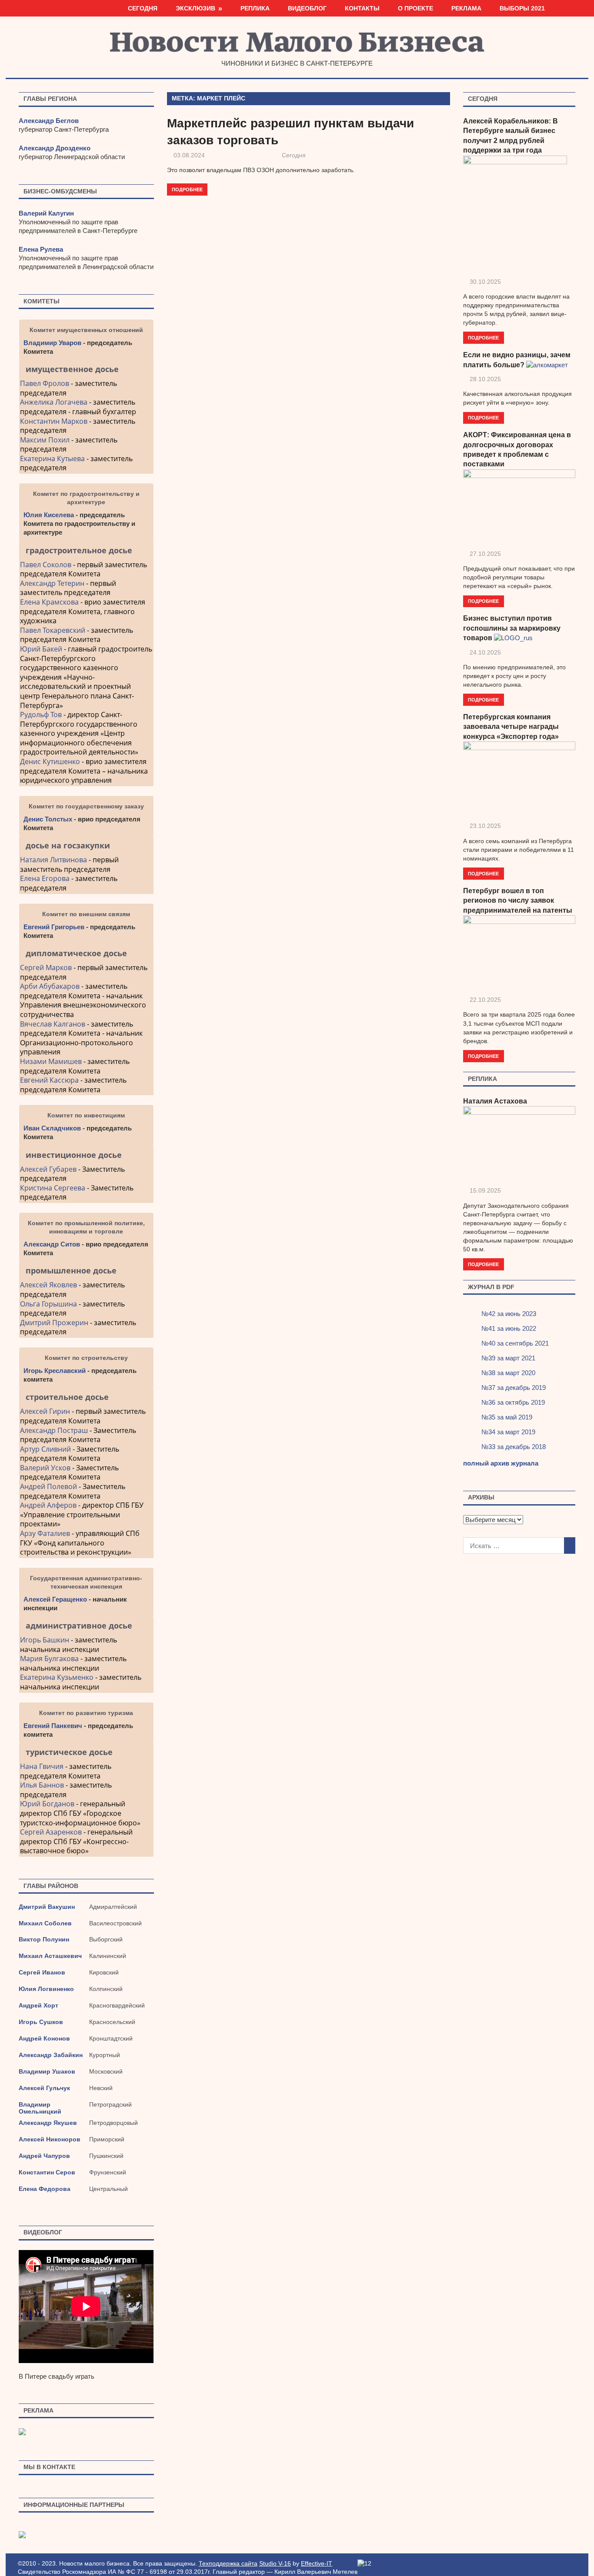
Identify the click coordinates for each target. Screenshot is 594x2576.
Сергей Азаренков (51, 1832)
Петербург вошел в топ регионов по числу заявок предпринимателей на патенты (518, 901)
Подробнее (187, 189)
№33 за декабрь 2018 (514, 1447)
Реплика (255, 8)
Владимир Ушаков (47, 2071)
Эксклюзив (195, 8)
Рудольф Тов (41, 715)
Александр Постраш (54, 1430)
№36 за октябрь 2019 (513, 1402)
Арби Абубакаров (50, 986)
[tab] (86, 369)
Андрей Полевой (48, 1486)
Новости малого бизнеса (297, 45)
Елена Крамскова (49, 602)
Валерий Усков (45, 1468)
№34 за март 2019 (508, 1432)
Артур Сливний (45, 1449)
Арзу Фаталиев (45, 1533)
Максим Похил (45, 440)
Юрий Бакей (41, 649)
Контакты (362, 8)
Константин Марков (54, 421)
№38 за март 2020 (508, 1373)
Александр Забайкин (51, 2055)
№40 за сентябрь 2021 (515, 1343)
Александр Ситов (52, 1244)
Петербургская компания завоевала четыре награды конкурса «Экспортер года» (511, 727)
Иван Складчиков (52, 1128)
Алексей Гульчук (44, 2088)
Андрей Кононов (44, 2038)
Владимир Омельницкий (40, 2108)
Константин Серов (47, 2172)
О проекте (415, 8)
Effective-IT (317, 2563)
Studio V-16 (275, 2563)
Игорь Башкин (45, 1640)
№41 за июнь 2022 (509, 1328)
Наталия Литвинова (53, 860)
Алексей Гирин (46, 1411)
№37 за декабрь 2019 (514, 1388)
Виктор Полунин (44, 1939)
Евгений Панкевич (53, 1726)
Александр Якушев (48, 2123)
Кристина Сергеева (53, 1188)
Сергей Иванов (42, 1972)
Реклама (466, 8)
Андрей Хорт (38, 2005)
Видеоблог (307, 8)
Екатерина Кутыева (52, 459)
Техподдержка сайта (228, 2563)
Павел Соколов (46, 565)
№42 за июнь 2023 (509, 1314)
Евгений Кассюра (49, 1080)
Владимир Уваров (52, 343)
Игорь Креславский (55, 1371)
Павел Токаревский (53, 630)
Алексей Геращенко (55, 1599)
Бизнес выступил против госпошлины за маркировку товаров (512, 628)
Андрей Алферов (48, 1505)
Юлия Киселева (49, 515)
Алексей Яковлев (48, 1285)
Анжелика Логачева (54, 402)
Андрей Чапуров (44, 2156)
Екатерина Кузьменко (57, 1677)
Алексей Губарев (49, 1169)
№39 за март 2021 (508, 1358)
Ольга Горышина (48, 1304)
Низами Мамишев (51, 1061)
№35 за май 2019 (507, 1417)
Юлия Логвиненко (46, 1989)
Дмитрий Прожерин (54, 1323)
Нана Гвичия (42, 1766)
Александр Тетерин (52, 583)
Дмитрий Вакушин (47, 1907)
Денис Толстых (48, 819)
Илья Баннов (42, 1785)
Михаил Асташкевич (50, 1956)
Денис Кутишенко (50, 761)
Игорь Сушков (41, 2022)
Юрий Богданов (47, 1804)
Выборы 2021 (522, 8)
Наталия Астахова (495, 1101)
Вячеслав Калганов (53, 1024)
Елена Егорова (45, 878)
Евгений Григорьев (54, 927)
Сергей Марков (46, 967)
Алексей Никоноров (50, 2139)
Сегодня (143, 8)
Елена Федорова (45, 2189)
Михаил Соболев (45, 1923)
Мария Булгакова (49, 1659)
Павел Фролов (45, 383)
